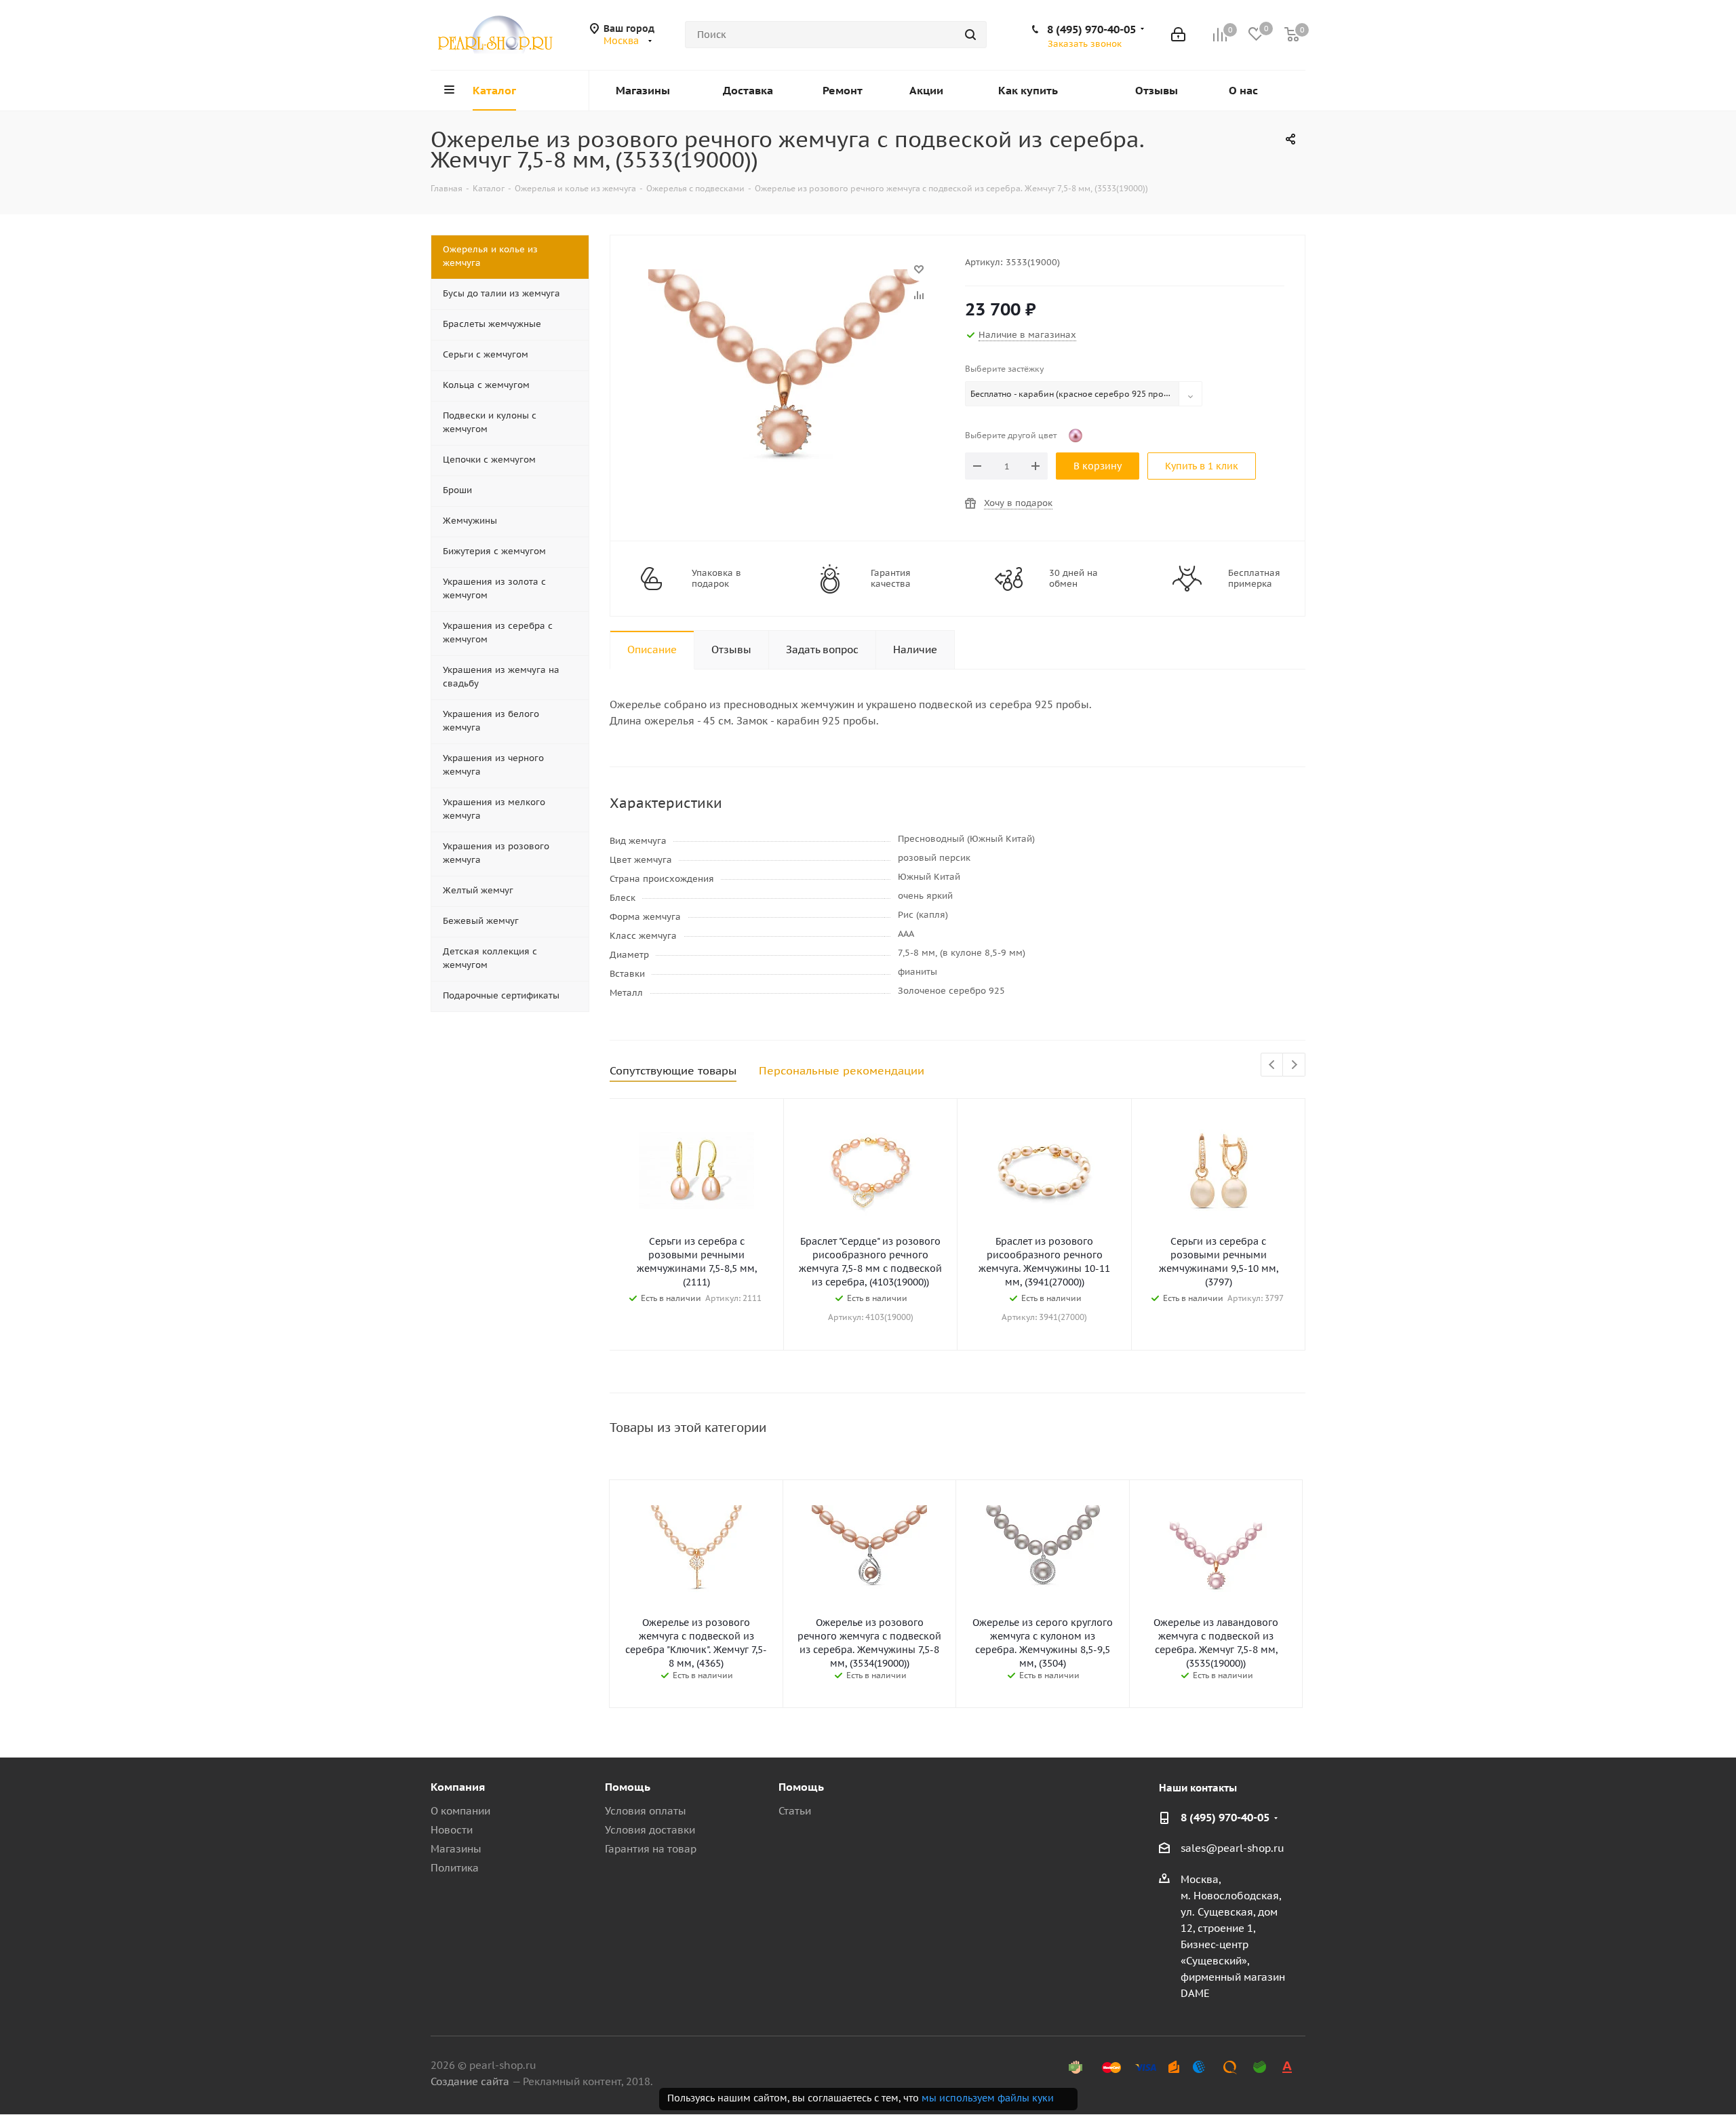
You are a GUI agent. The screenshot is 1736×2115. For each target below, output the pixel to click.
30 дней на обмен (1073, 579)
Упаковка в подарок (716, 579)
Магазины (456, 1849)
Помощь (628, 1787)
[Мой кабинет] (1178, 35)
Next (1294, 1065)
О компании (460, 1811)
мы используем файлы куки (988, 2098)
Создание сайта (470, 2081)
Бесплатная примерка (1254, 579)
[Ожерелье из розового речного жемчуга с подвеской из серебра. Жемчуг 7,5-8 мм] (784, 276)
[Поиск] (970, 35)
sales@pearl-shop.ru (1232, 1848)
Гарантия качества (891, 579)
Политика (455, 1868)
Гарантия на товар (651, 1849)
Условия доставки (650, 1830)
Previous (1273, 1065)
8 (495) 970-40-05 (1091, 29)
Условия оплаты (646, 1811)
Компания (458, 1787)
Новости (452, 1830)
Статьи (795, 1811)
